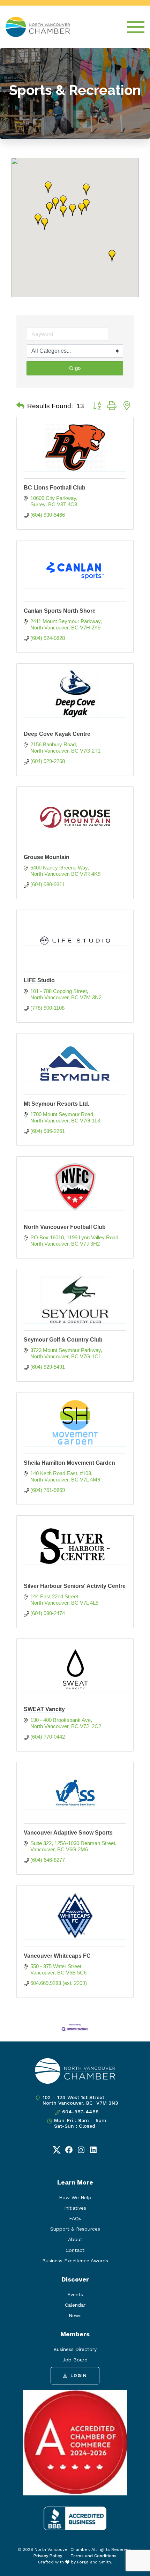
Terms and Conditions (93, 2556)
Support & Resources (75, 2229)
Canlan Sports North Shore (60, 611)
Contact (75, 2250)
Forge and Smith (94, 2562)
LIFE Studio (39, 980)
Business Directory (75, 2349)
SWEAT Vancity (44, 1709)
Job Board (75, 2360)
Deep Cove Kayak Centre (57, 734)
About (75, 2239)
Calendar (75, 2305)
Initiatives (75, 2208)
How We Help (75, 2197)
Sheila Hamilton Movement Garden (69, 1463)
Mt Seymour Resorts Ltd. (57, 1104)
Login (79, 2376)
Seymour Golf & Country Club (63, 1340)
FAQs (75, 2218)
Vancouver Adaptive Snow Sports (68, 1833)
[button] (112, 256)
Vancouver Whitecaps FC (57, 1956)
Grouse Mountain (47, 857)
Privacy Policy (48, 2556)
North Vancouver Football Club (65, 1227)
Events (75, 2294)
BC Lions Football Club (55, 488)
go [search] (78, 368)
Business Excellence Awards (75, 2261)
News (75, 2315)
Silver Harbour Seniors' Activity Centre (75, 1586)
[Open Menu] (136, 27)
